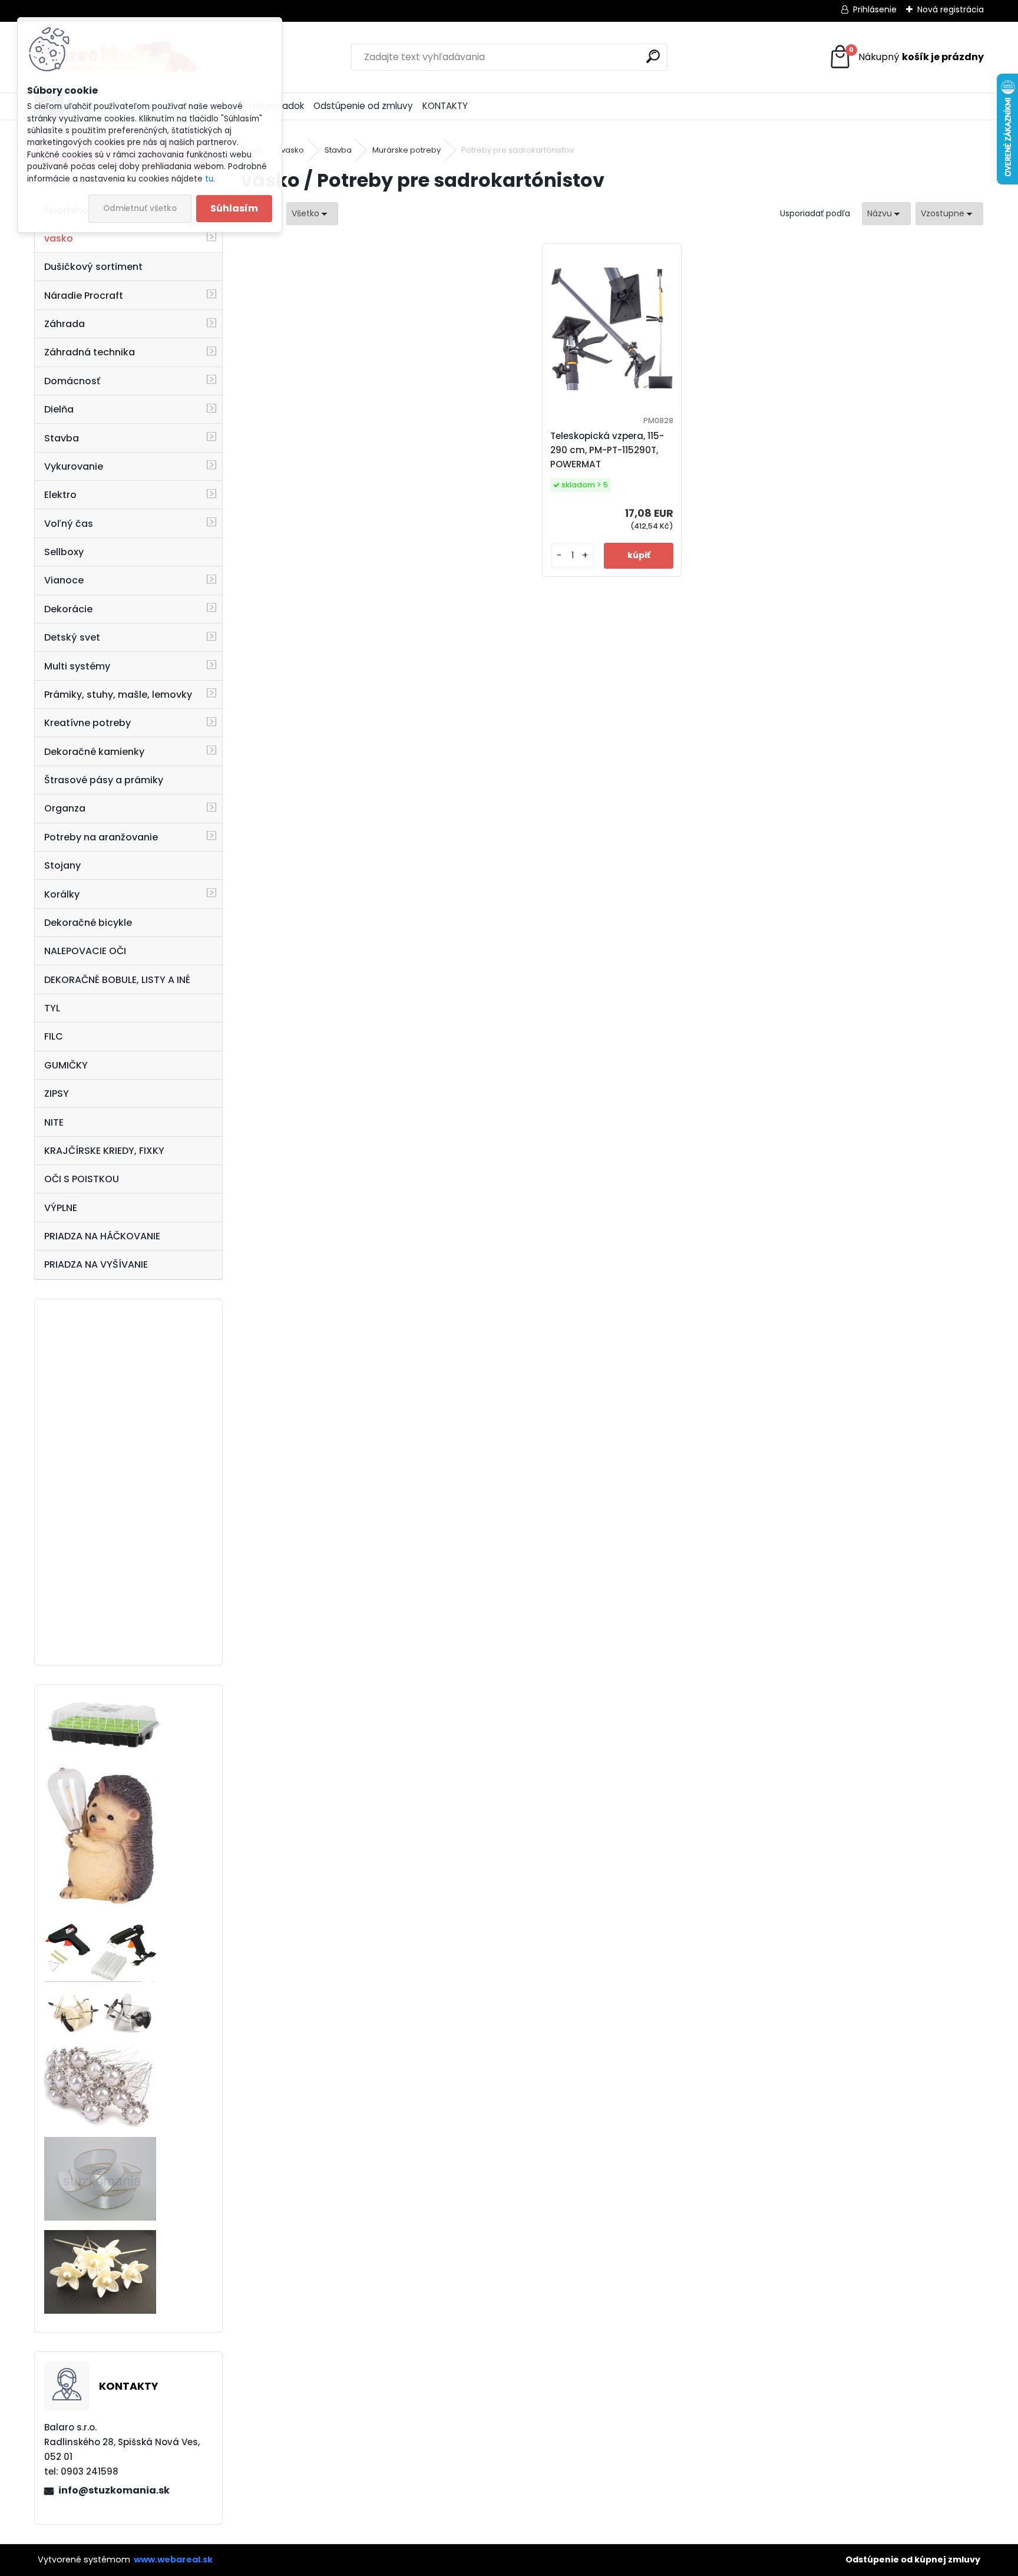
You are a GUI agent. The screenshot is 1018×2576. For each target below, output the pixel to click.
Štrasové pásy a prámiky (104, 780)
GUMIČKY (66, 1065)
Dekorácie (68, 609)
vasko (59, 238)
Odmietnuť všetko (140, 208)
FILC (54, 1036)
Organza (65, 808)
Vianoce (64, 580)
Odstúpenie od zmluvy (363, 106)
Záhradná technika (90, 352)
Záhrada (65, 324)
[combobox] (886, 214)
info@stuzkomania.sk (114, 2490)
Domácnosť (72, 381)
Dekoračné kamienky (94, 752)
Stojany (62, 865)
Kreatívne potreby (87, 723)
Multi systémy (77, 666)
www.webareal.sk (173, 2559)
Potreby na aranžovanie (101, 837)
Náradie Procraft (84, 296)
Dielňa (59, 409)
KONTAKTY (445, 106)
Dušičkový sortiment (93, 267)
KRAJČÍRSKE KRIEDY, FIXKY (104, 1151)
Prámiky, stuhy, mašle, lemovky (118, 695)
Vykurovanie (74, 466)
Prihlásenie (875, 9)
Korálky (62, 894)
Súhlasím (234, 208)
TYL (52, 1008)
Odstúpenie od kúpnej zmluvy (913, 2559)
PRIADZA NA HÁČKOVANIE (102, 1236)
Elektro (60, 495)
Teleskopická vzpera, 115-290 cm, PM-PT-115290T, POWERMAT (607, 450)
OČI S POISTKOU (82, 1179)
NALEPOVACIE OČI (85, 951)
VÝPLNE (61, 1208)
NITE (54, 1122)
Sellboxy (64, 552)
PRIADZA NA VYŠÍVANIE (96, 1264)
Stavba (62, 438)
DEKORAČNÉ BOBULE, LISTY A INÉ (117, 980)
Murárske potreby (406, 150)
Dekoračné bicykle (88, 923)
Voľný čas (69, 524)
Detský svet (72, 637)
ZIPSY (57, 1094)
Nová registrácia (951, 9)
